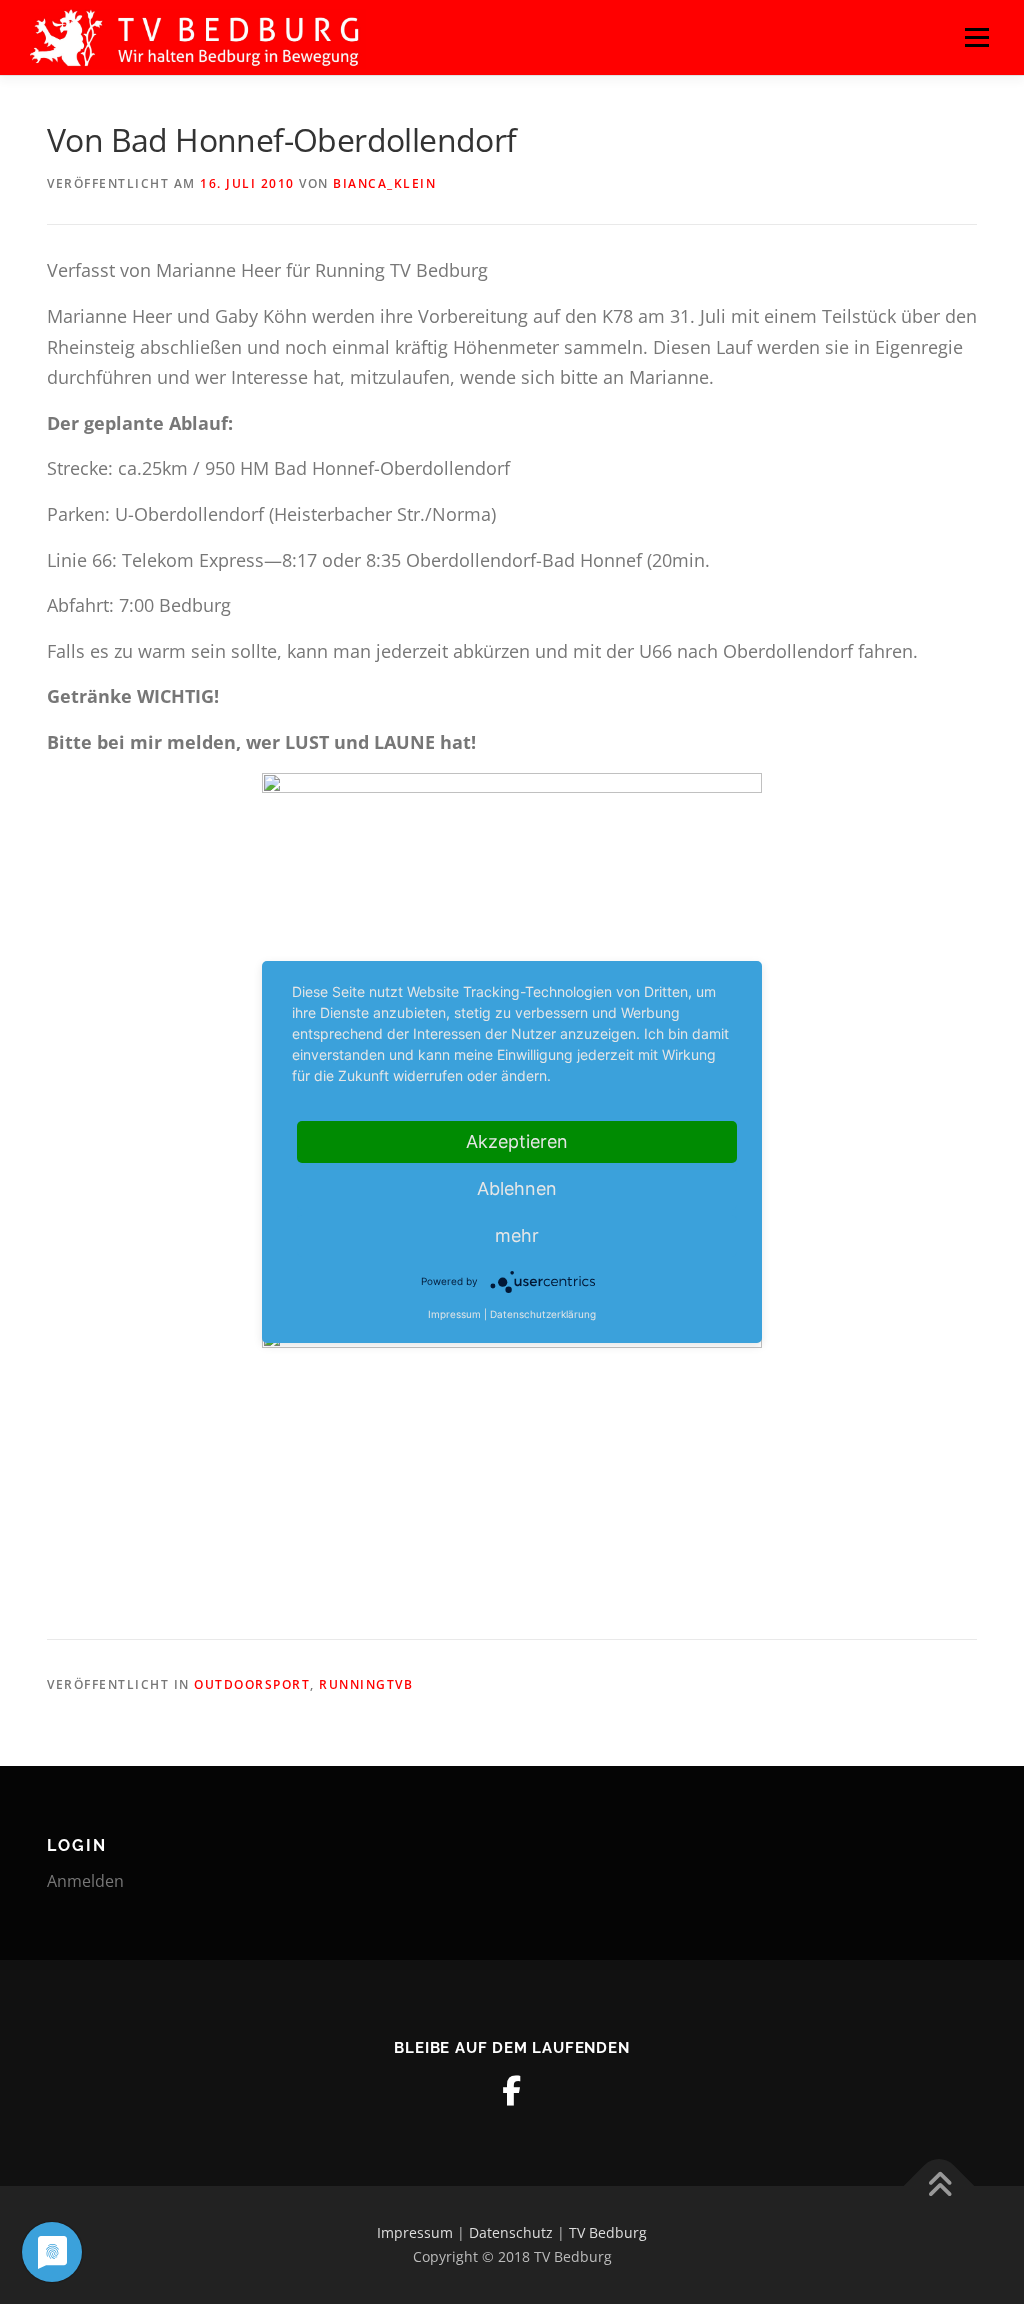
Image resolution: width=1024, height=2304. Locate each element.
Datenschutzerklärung (543, 1314)
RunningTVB (366, 1684)
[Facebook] (512, 2091)
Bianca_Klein (384, 183)
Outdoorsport (252, 1684)
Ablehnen (517, 1188)
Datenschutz (511, 2232)
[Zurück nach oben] (939, 2186)
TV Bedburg (608, 2232)
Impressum (415, 2232)
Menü (976, 37)
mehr (517, 1235)
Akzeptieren (517, 1141)
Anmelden (85, 1881)
